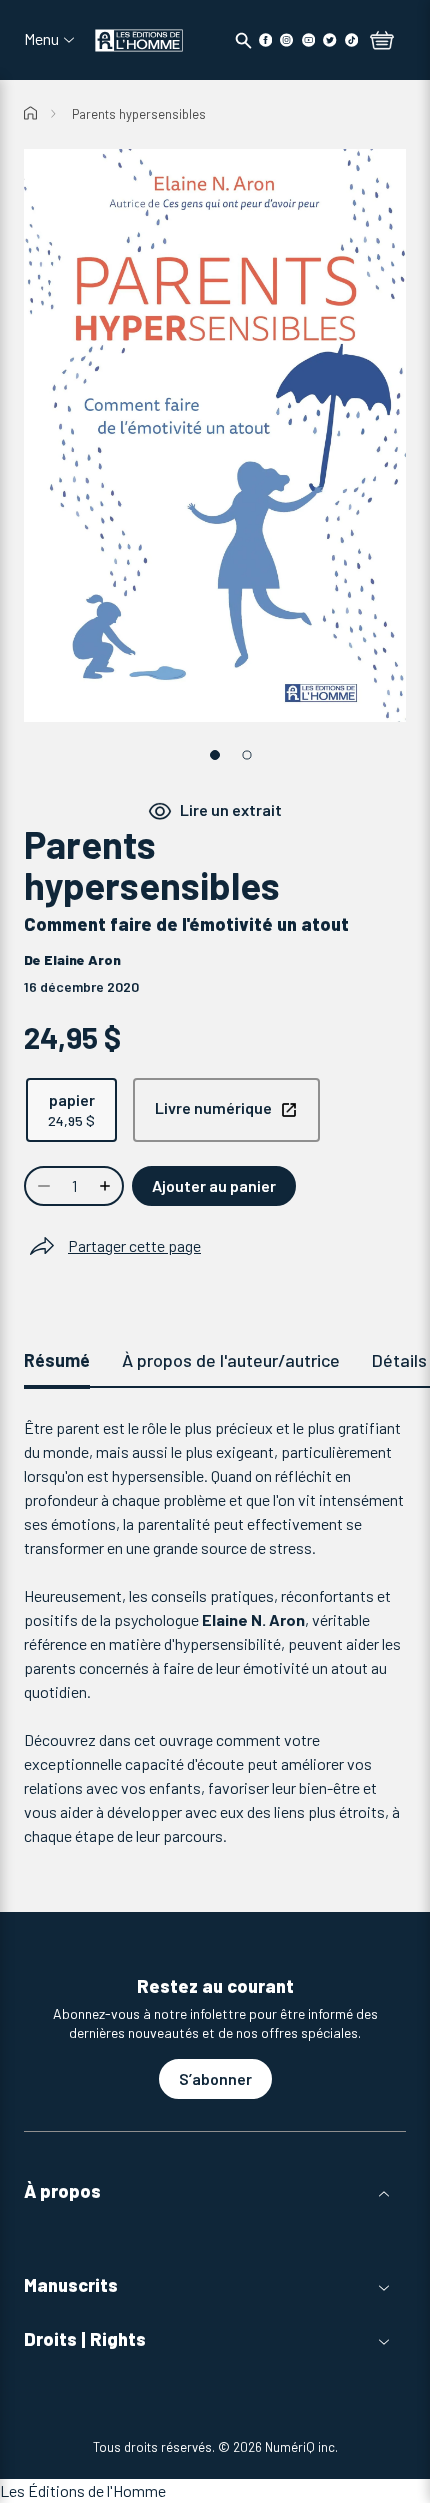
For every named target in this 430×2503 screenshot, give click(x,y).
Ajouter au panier (214, 1185)
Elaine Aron (82, 959)
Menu (41, 39)
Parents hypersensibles (139, 114)
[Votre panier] (382, 42)
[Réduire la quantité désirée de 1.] (42, 1186)
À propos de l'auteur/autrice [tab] (231, 1360)
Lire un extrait (231, 809)
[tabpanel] (215, 1632)
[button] (215, 2191)
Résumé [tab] (57, 1360)
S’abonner (215, 2078)
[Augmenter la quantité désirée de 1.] (107, 1186)
